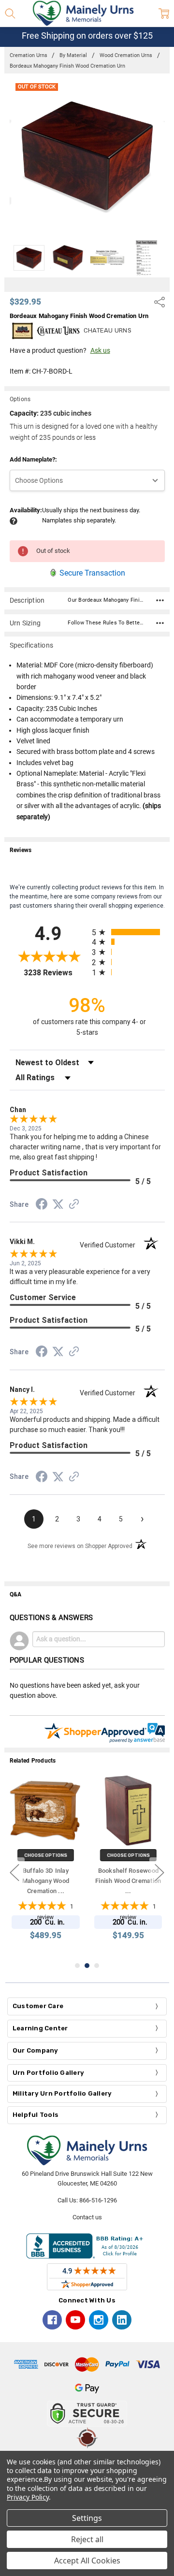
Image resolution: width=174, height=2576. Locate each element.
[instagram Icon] (99, 2320)
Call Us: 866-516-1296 (87, 2200)
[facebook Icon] (52, 2320)
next (159, 1872)
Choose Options (46, 1855)
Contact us (87, 2217)
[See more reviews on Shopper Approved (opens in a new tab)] (74, 1205)
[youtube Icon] (75, 2320)
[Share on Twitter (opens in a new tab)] (58, 1205)
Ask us (100, 350)
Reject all (87, 2539)
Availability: (26, 510)
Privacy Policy (28, 2497)
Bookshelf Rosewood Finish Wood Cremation (128, 1881)
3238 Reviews (55, 973)
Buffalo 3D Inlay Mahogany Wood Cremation (46, 1881)
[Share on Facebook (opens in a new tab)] (42, 1206)
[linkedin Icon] (122, 2320)
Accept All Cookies (87, 2561)
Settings (87, 2518)
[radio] (128, 932)
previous (14, 1872)
